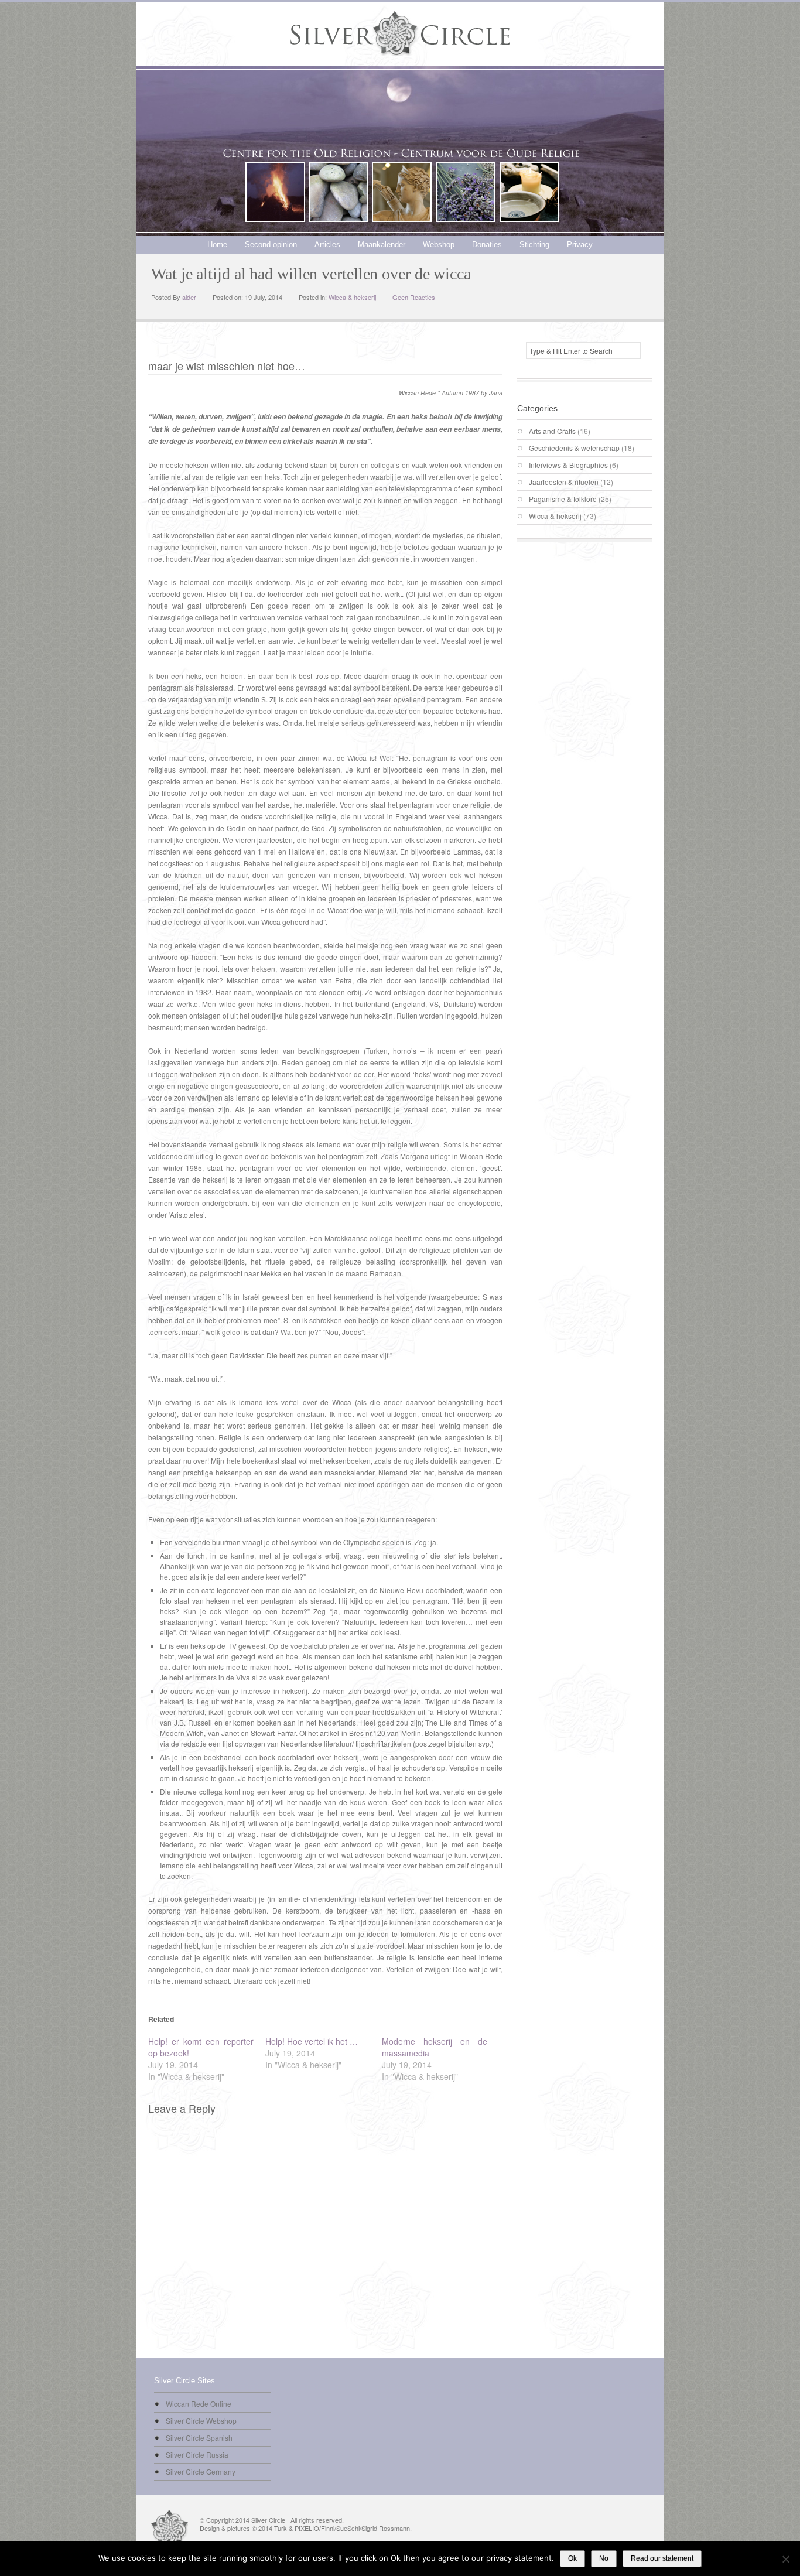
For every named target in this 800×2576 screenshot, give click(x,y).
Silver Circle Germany (201, 2471)
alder (189, 297)
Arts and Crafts (552, 431)
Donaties (487, 245)
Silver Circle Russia (197, 2454)
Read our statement (662, 2558)
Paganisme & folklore (563, 499)
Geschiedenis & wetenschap (574, 448)
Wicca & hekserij (352, 297)
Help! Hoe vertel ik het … (312, 2041)
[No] (785, 2559)
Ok (572, 2558)
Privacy (580, 245)
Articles (327, 245)
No (604, 2558)
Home (217, 245)
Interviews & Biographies (568, 465)
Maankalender (382, 245)
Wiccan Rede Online (199, 2404)
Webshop (439, 245)
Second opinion (271, 245)
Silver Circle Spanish (199, 2437)
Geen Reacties (414, 297)
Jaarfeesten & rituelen (564, 482)
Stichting (534, 245)
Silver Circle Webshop (201, 2420)
